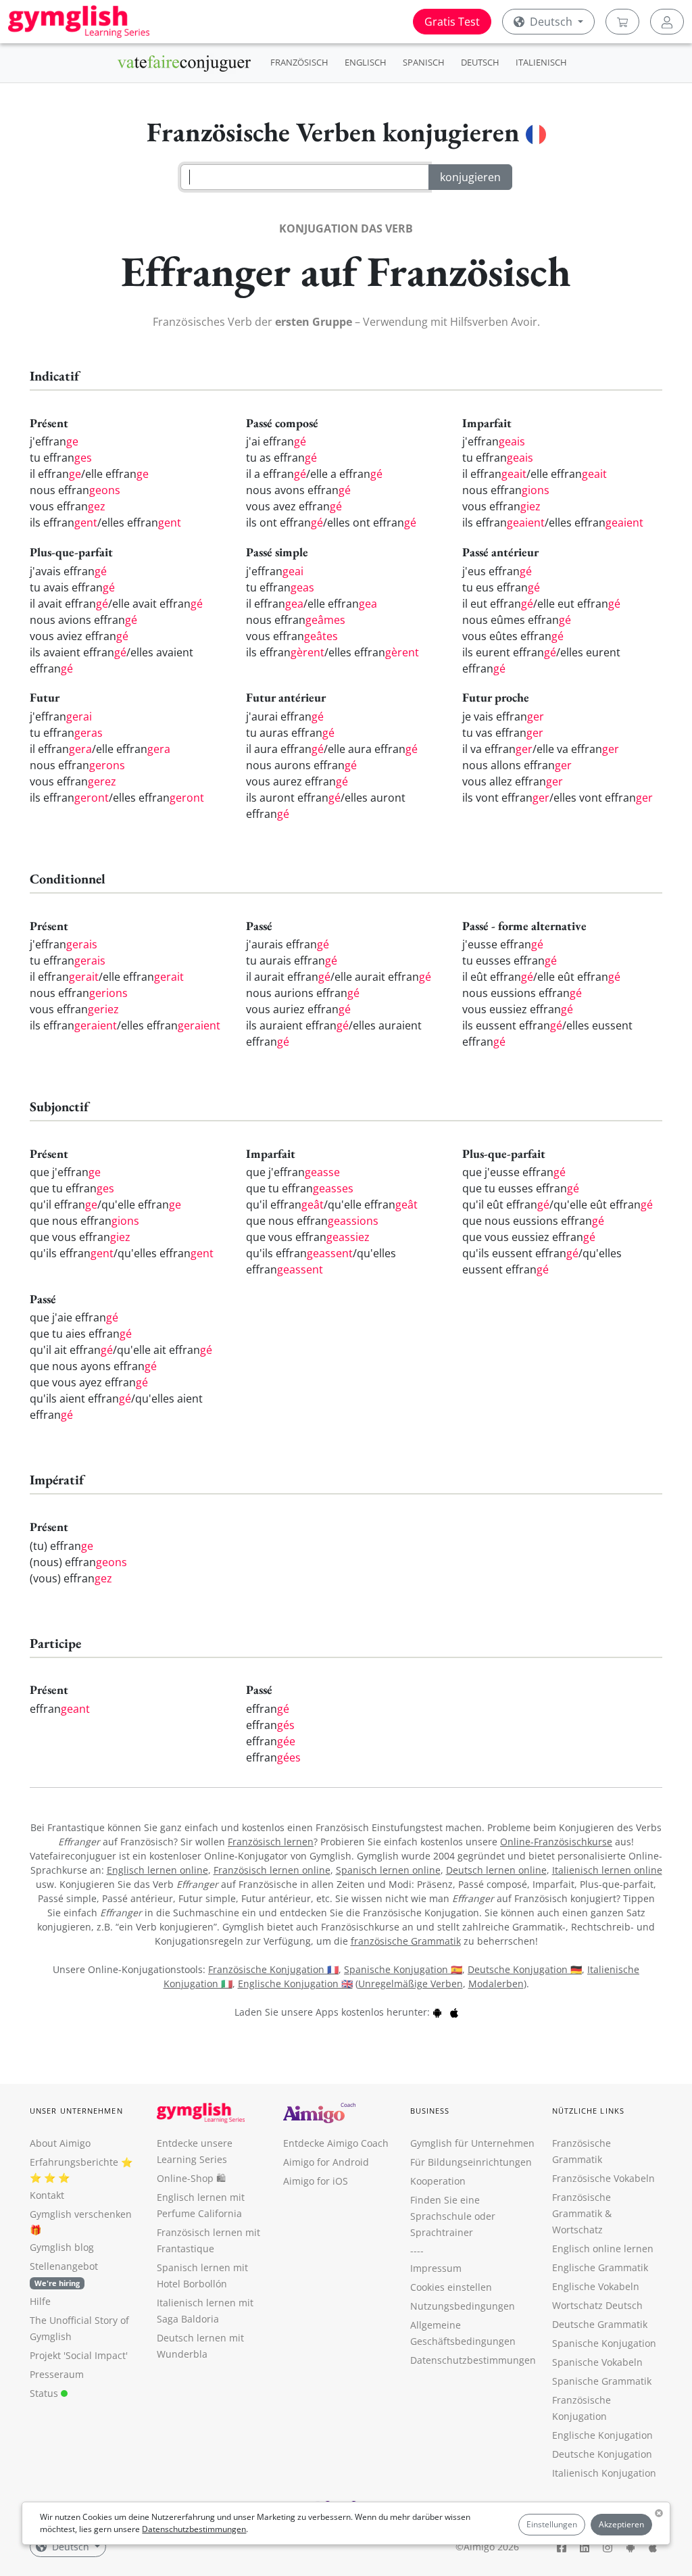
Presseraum (57, 2374)
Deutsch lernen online (496, 1870)
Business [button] (430, 2111)
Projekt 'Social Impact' (79, 2355)
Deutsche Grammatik (600, 2324)
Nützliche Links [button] (589, 2111)
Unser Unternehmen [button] (76, 2111)
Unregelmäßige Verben (411, 1984)
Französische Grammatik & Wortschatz (582, 2213)
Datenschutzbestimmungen (194, 2529)
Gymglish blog (62, 2247)
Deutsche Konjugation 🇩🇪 (525, 1969)
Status (45, 2393)
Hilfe (40, 2301)
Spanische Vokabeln (597, 2362)
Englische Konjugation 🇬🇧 (295, 1984)
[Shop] (622, 22)
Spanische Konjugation (604, 2343)
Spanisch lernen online (388, 1870)
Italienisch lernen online (607, 1870)
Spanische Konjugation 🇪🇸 (403, 1969)
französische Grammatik (406, 1941)
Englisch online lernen (603, 2249)
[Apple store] (454, 2012)
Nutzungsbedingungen (463, 2306)
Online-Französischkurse (556, 1842)
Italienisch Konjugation (604, 2473)
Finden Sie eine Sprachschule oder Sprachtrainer (453, 2216)
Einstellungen (552, 2524)
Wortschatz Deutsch (597, 2305)
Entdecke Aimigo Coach (336, 2143)
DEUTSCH (480, 62)
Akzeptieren (621, 2524)
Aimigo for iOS (316, 2181)
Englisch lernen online (157, 1870)
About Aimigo (60, 2143)
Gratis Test (452, 22)
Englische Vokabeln (596, 2286)
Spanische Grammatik (602, 2381)
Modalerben (496, 1984)
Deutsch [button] (551, 22)
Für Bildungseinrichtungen (471, 2162)
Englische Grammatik (600, 2267)
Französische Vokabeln (603, 2178)
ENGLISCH (366, 62)
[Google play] (437, 2012)
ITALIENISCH (541, 62)
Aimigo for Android (326, 2162)
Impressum (436, 2268)
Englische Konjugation (602, 2435)
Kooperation (438, 2181)
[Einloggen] (667, 22)
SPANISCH (424, 62)
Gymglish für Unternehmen (472, 2143)
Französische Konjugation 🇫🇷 (273, 1969)
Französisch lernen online (272, 1870)
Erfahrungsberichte (74, 2162)
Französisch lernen (271, 1842)
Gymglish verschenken (81, 2214)
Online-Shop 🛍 (191, 2178)
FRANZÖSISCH (299, 62)
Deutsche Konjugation (602, 2454)
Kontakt (47, 2195)
